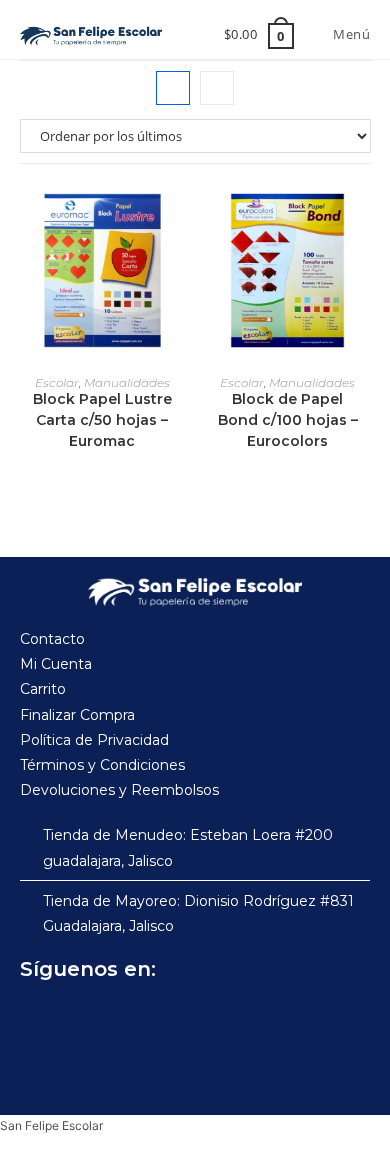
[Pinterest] (172, 1019)
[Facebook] (40, 1019)
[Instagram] (84, 1019)
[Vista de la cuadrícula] (173, 88)
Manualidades (127, 382)
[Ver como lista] (217, 88)
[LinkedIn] (216, 1019)
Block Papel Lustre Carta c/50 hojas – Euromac (102, 420)
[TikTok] (128, 1019)
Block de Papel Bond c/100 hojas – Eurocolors (288, 420)
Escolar (57, 382)
